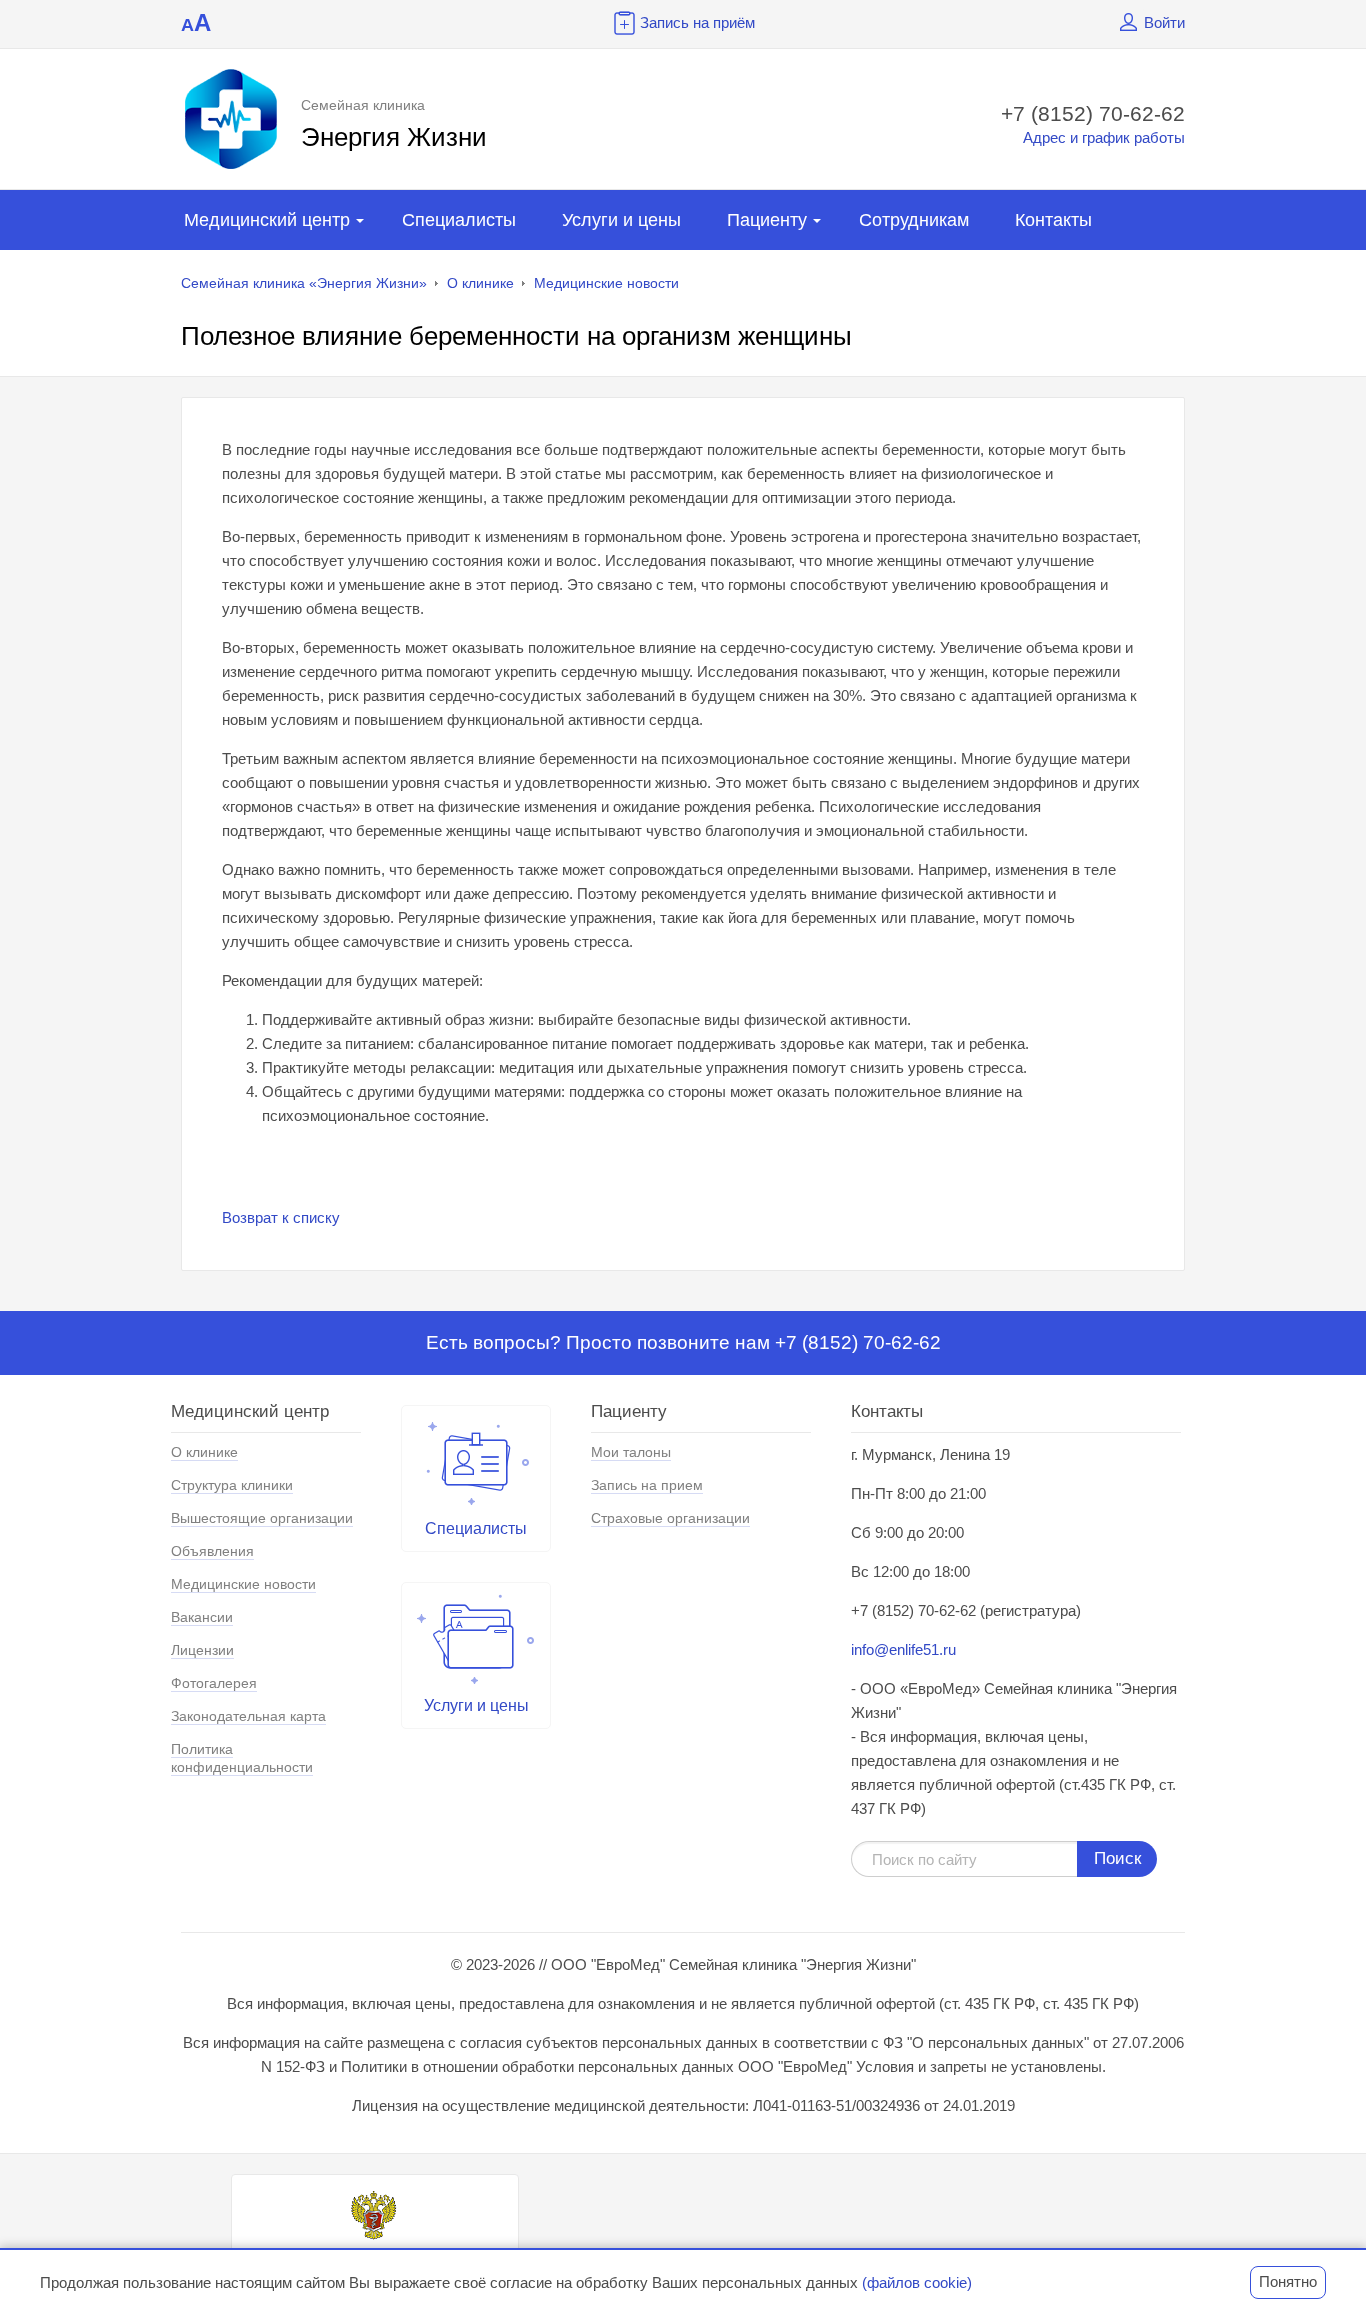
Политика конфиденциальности (242, 1758)
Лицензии (202, 1650)
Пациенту (767, 220)
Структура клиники (232, 1485)
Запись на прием (647, 1485)
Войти (1164, 22)
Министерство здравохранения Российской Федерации (375, 2262)
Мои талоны (631, 1452)
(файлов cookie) (917, 2282)
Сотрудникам (914, 220)
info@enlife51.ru (903, 1649)
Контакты (1053, 220)
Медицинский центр (267, 220)
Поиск (1117, 1858)
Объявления (212, 1551)
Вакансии (202, 1617)
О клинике (480, 283)
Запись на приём (697, 22)
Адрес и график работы (1104, 137)
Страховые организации (670, 1518)
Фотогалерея (214, 1683)
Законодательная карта (248, 1716)
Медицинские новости (606, 283)
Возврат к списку (281, 1217)
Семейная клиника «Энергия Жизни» (304, 283)
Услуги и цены (621, 220)
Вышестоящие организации (262, 1518)
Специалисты (459, 220)
